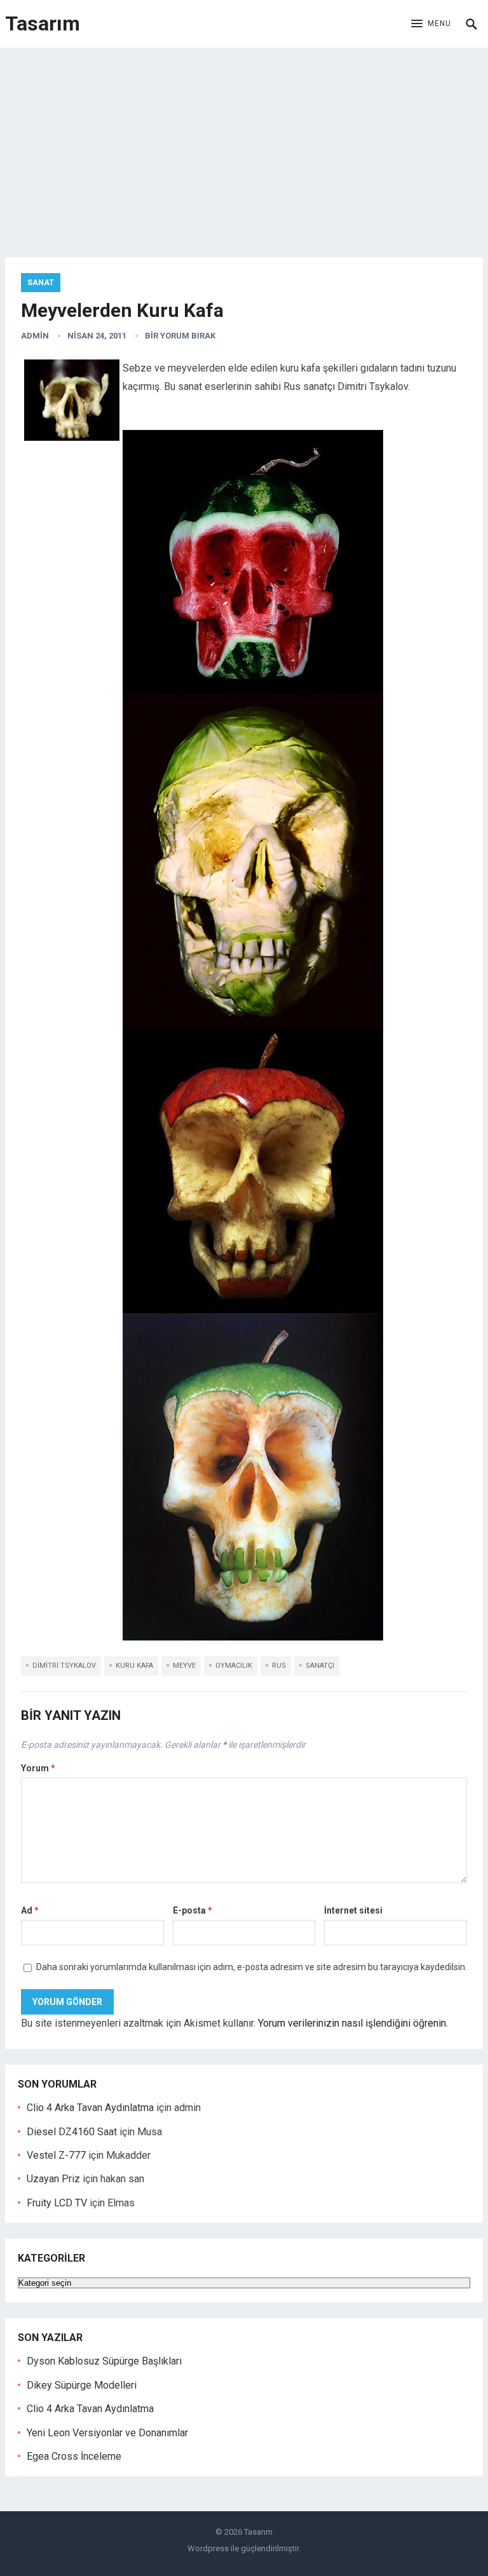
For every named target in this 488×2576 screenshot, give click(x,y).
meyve (184, 1666)
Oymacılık (234, 1666)
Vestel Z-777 (56, 2155)
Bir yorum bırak (180, 336)
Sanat (41, 283)
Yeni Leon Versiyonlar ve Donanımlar (107, 2433)
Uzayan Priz (53, 2179)
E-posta (193, 1910)
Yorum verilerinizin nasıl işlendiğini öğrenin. (353, 2023)
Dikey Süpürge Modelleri (82, 2385)
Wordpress (208, 2548)
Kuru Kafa (134, 1666)
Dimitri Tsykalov (64, 1666)
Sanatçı (320, 1666)
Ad (30, 1910)
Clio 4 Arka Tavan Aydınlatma (90, 2108)
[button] (431, 24)
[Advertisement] (244, 143)
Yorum (38, 1768)
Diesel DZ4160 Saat (72, 2132)
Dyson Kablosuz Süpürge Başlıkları (104, 2361)
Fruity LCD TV (57, 2203)
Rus (279, 1666)
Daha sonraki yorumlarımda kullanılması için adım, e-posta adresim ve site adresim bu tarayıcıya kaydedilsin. (252, 1967)
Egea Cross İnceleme (74, 2456)
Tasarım (43, 23)
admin (35, 336)
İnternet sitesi (353, 1910)
